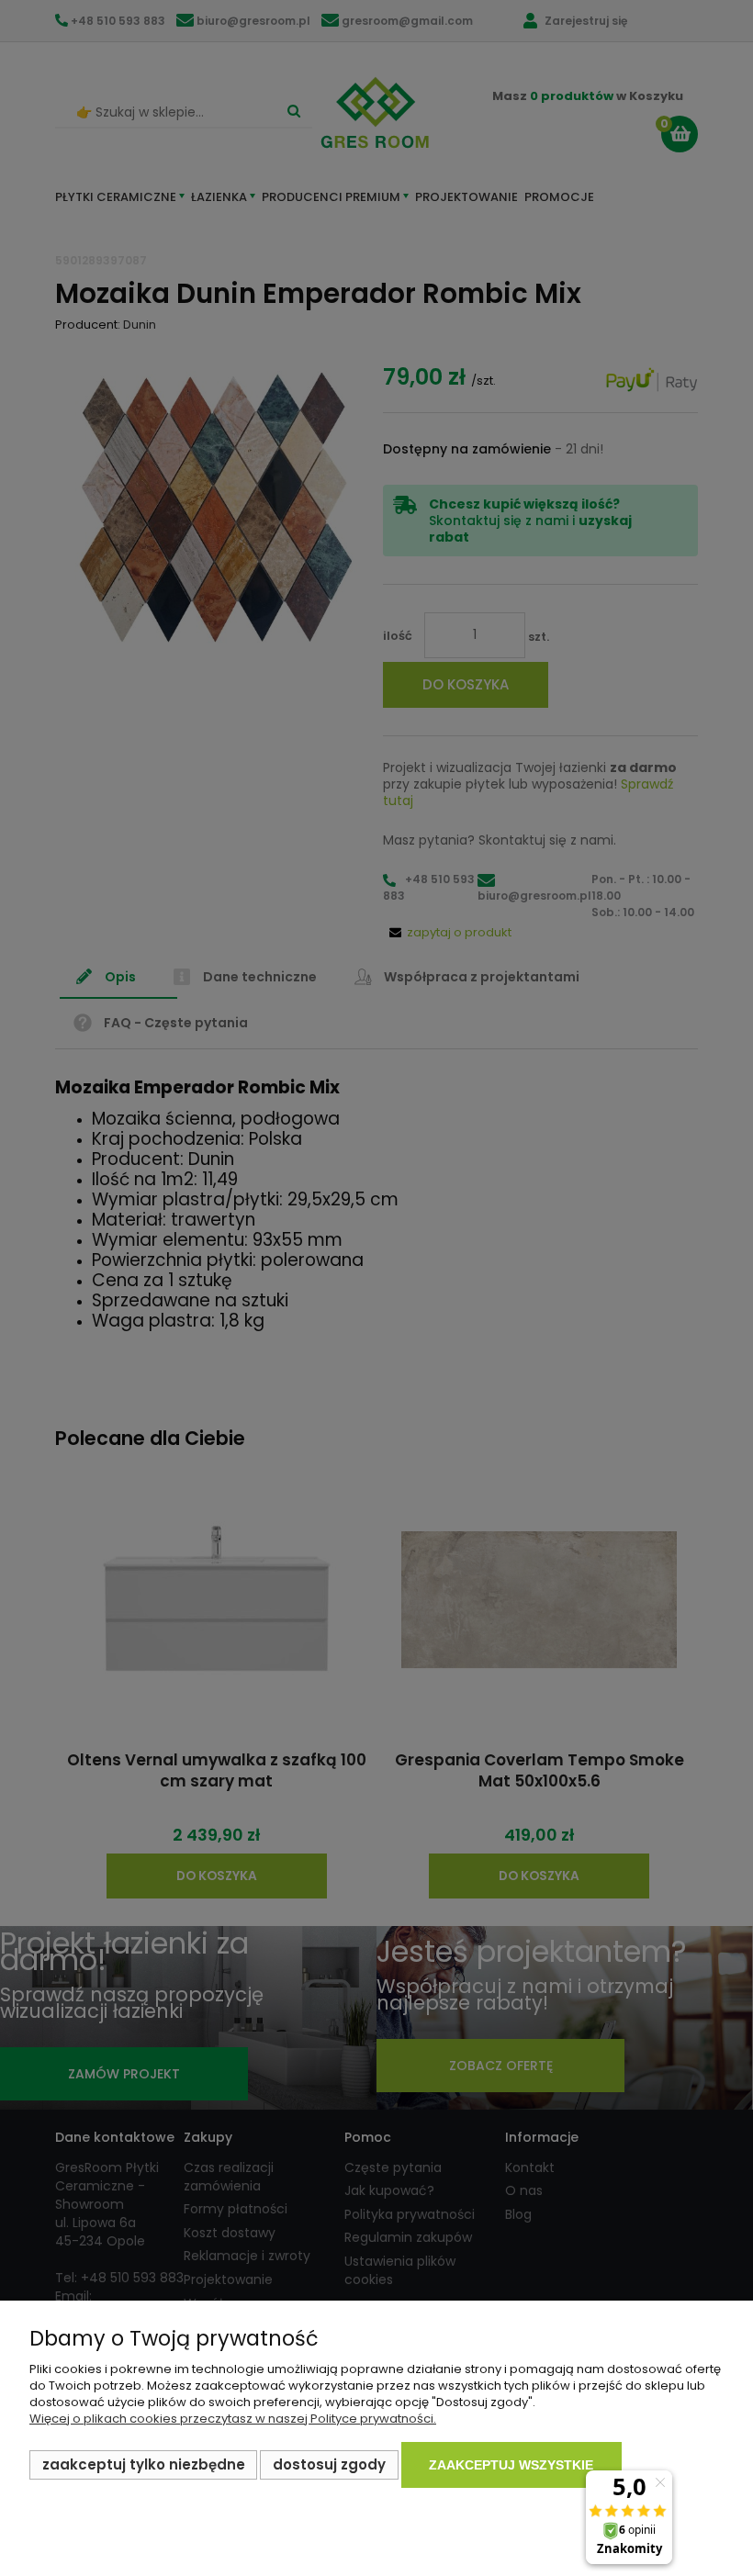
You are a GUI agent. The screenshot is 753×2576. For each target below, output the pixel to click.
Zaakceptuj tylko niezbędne (144, 2464)
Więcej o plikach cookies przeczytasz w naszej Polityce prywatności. (233, 2419)
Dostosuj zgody (329, 2464)
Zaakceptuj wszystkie (511, 2465)
